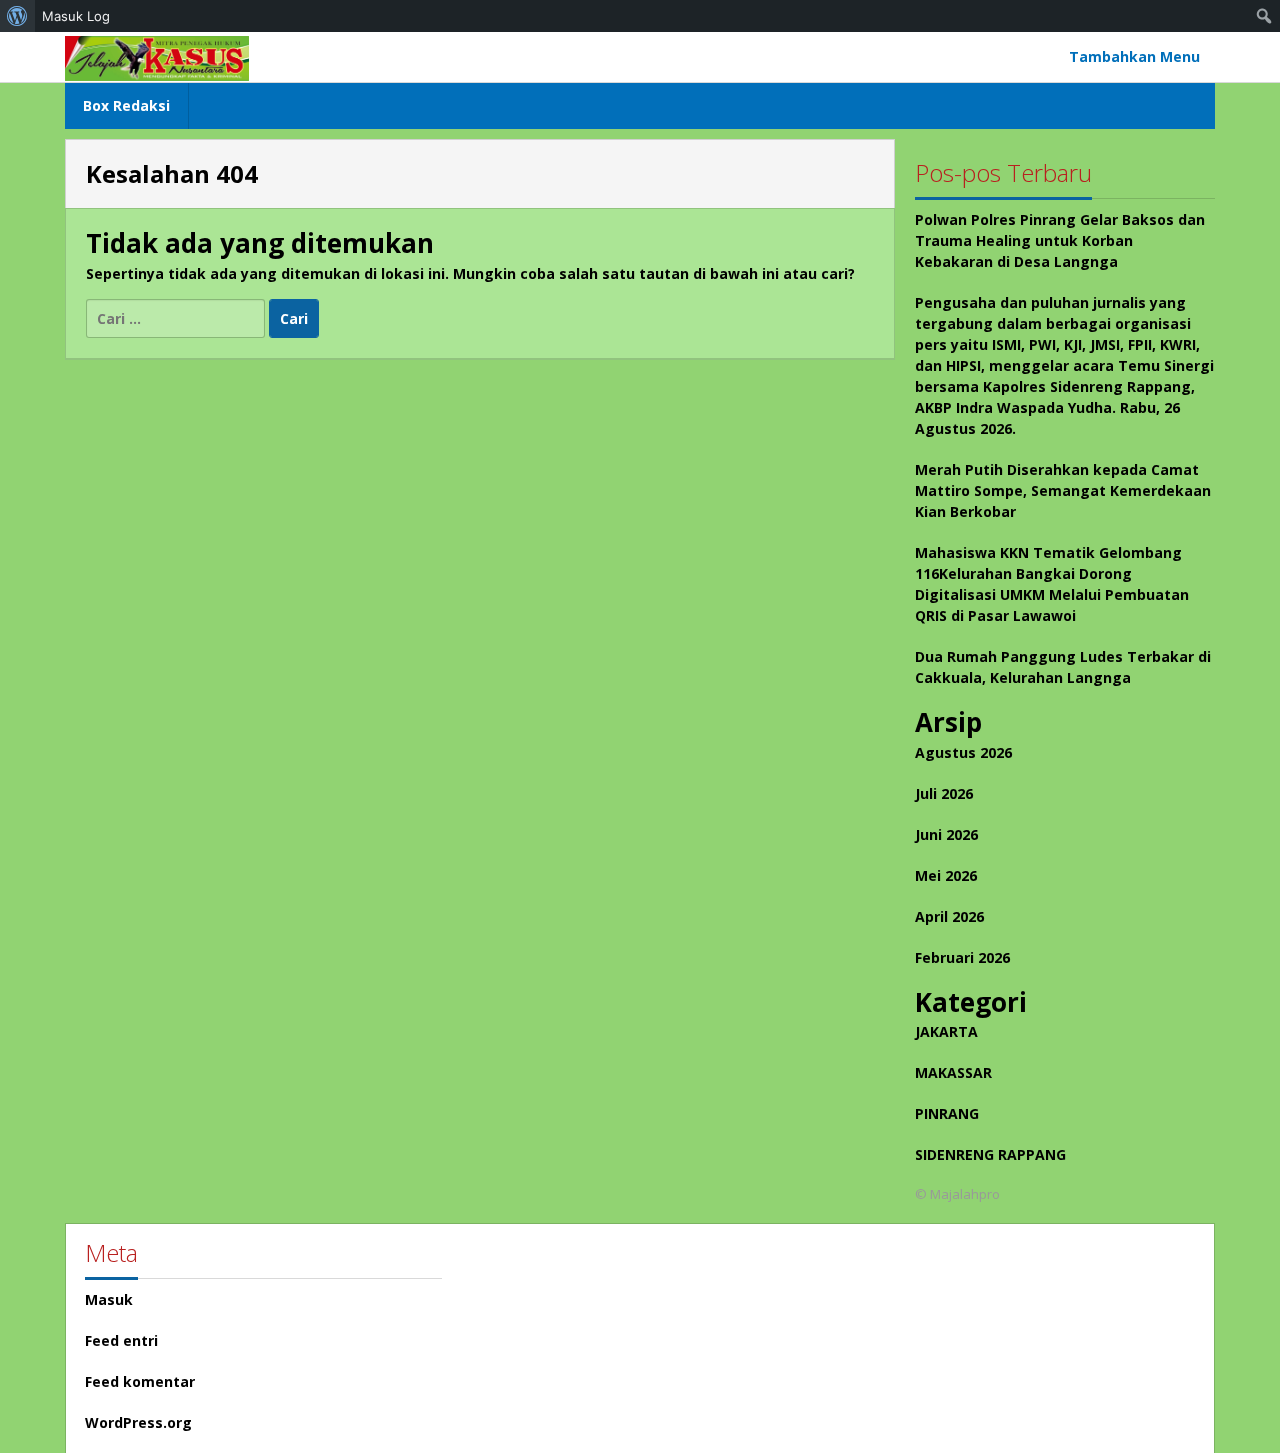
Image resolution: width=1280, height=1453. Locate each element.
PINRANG (947, 1113)
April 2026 (949, 916)
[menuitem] (17, 16)
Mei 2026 (946, 875)
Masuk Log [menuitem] (76, 16)
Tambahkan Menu (1134, 56)
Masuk (109, 1299)
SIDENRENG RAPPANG (990, 1154)
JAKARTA (946, 1031)
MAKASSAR (953, 1072)
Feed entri (121, 1340)
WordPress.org (138, 1422)
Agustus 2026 (963, 752)
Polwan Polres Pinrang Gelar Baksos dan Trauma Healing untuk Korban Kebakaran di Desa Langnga (1060, 240)
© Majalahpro (957, 1194)
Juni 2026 (946, 834)
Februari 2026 (962, 957)
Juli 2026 (944, 793)
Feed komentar (140, 1381)
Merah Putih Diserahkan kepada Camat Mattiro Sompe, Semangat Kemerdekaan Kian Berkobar (1063, 490)
